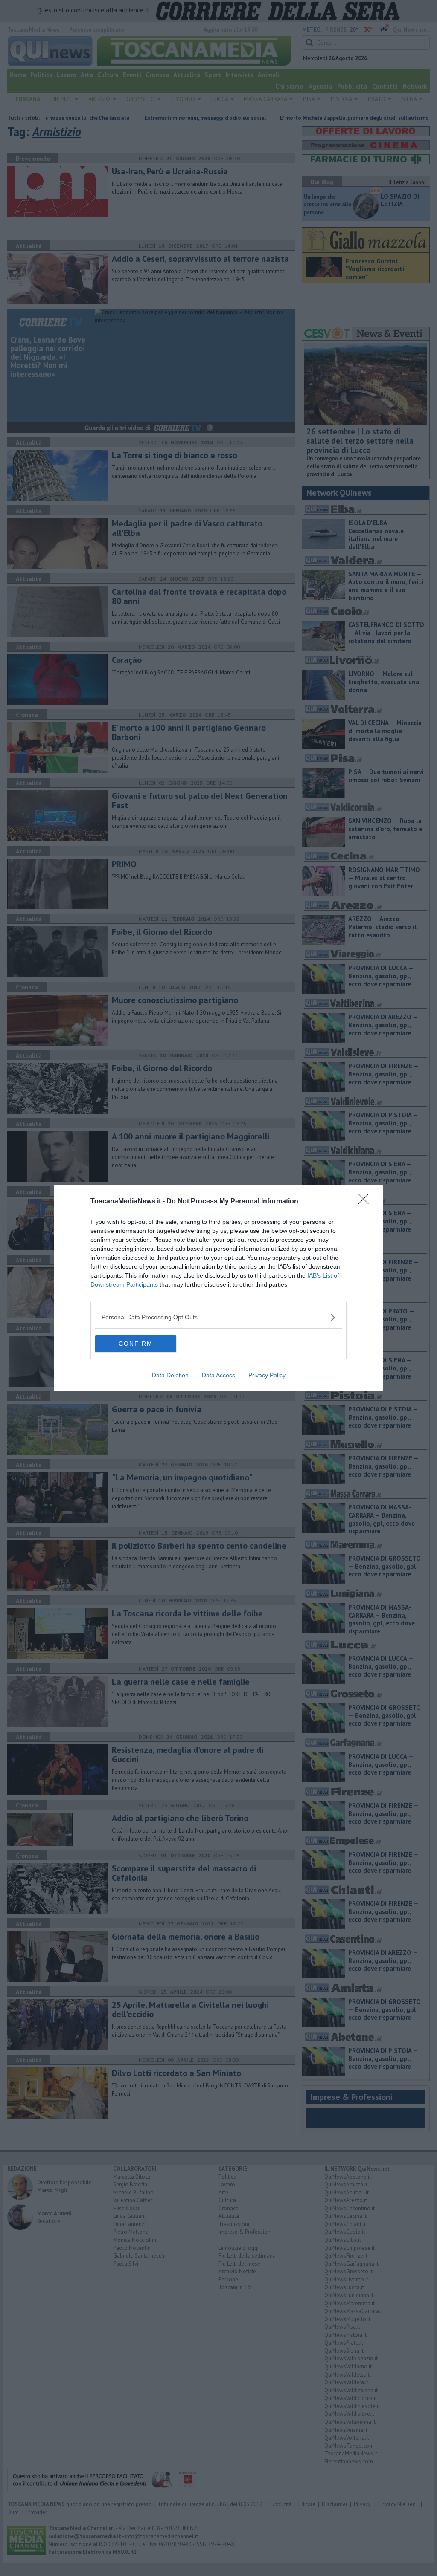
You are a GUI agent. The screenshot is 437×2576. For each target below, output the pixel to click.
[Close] (366, 1202)
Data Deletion (170, 1375)
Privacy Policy (267, 1375)
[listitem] (218, 1317)
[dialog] (218, 1288)
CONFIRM (136, 1344)
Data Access (218, 1375)
